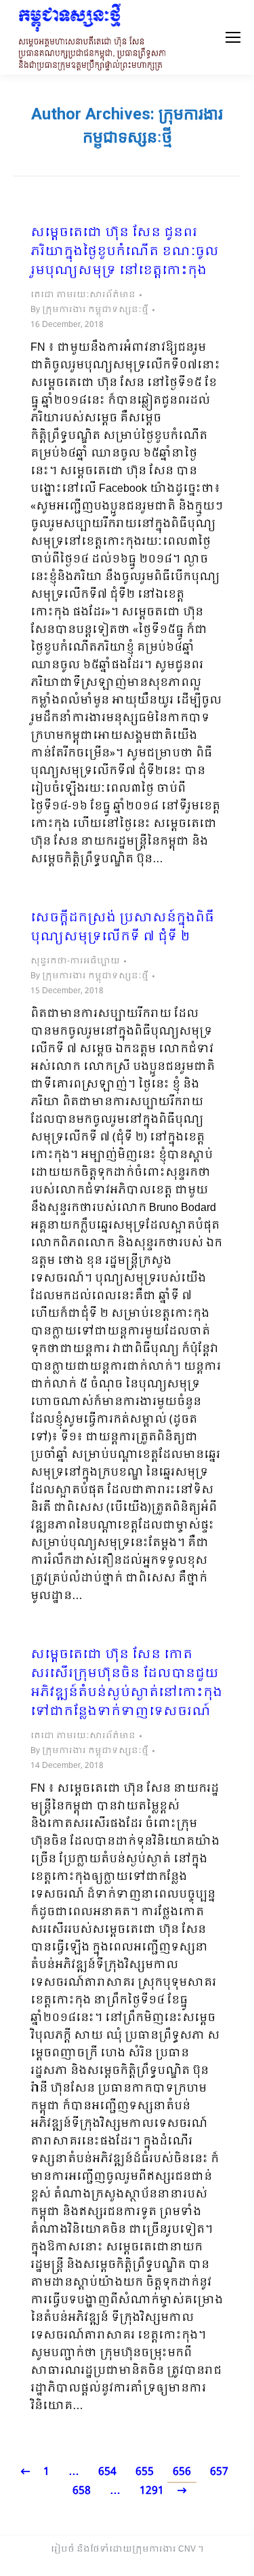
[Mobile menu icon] (233, 37)
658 (82, 2491)
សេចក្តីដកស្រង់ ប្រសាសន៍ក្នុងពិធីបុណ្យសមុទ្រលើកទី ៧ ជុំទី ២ (122, 928)
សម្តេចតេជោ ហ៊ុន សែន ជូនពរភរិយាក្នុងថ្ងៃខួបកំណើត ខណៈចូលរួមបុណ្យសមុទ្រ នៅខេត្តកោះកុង (125, 252)
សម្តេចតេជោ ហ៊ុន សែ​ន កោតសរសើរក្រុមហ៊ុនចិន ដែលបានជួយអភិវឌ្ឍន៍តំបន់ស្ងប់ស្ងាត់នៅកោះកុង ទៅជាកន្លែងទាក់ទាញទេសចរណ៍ (126, 1684)
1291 (152, 2491)
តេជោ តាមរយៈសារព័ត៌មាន (83, 295)
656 (182, 2472)
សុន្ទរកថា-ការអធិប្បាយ (75, 961)
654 (107, 2472)
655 (145, 2472)
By (89, 310)
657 (219, 2472)
